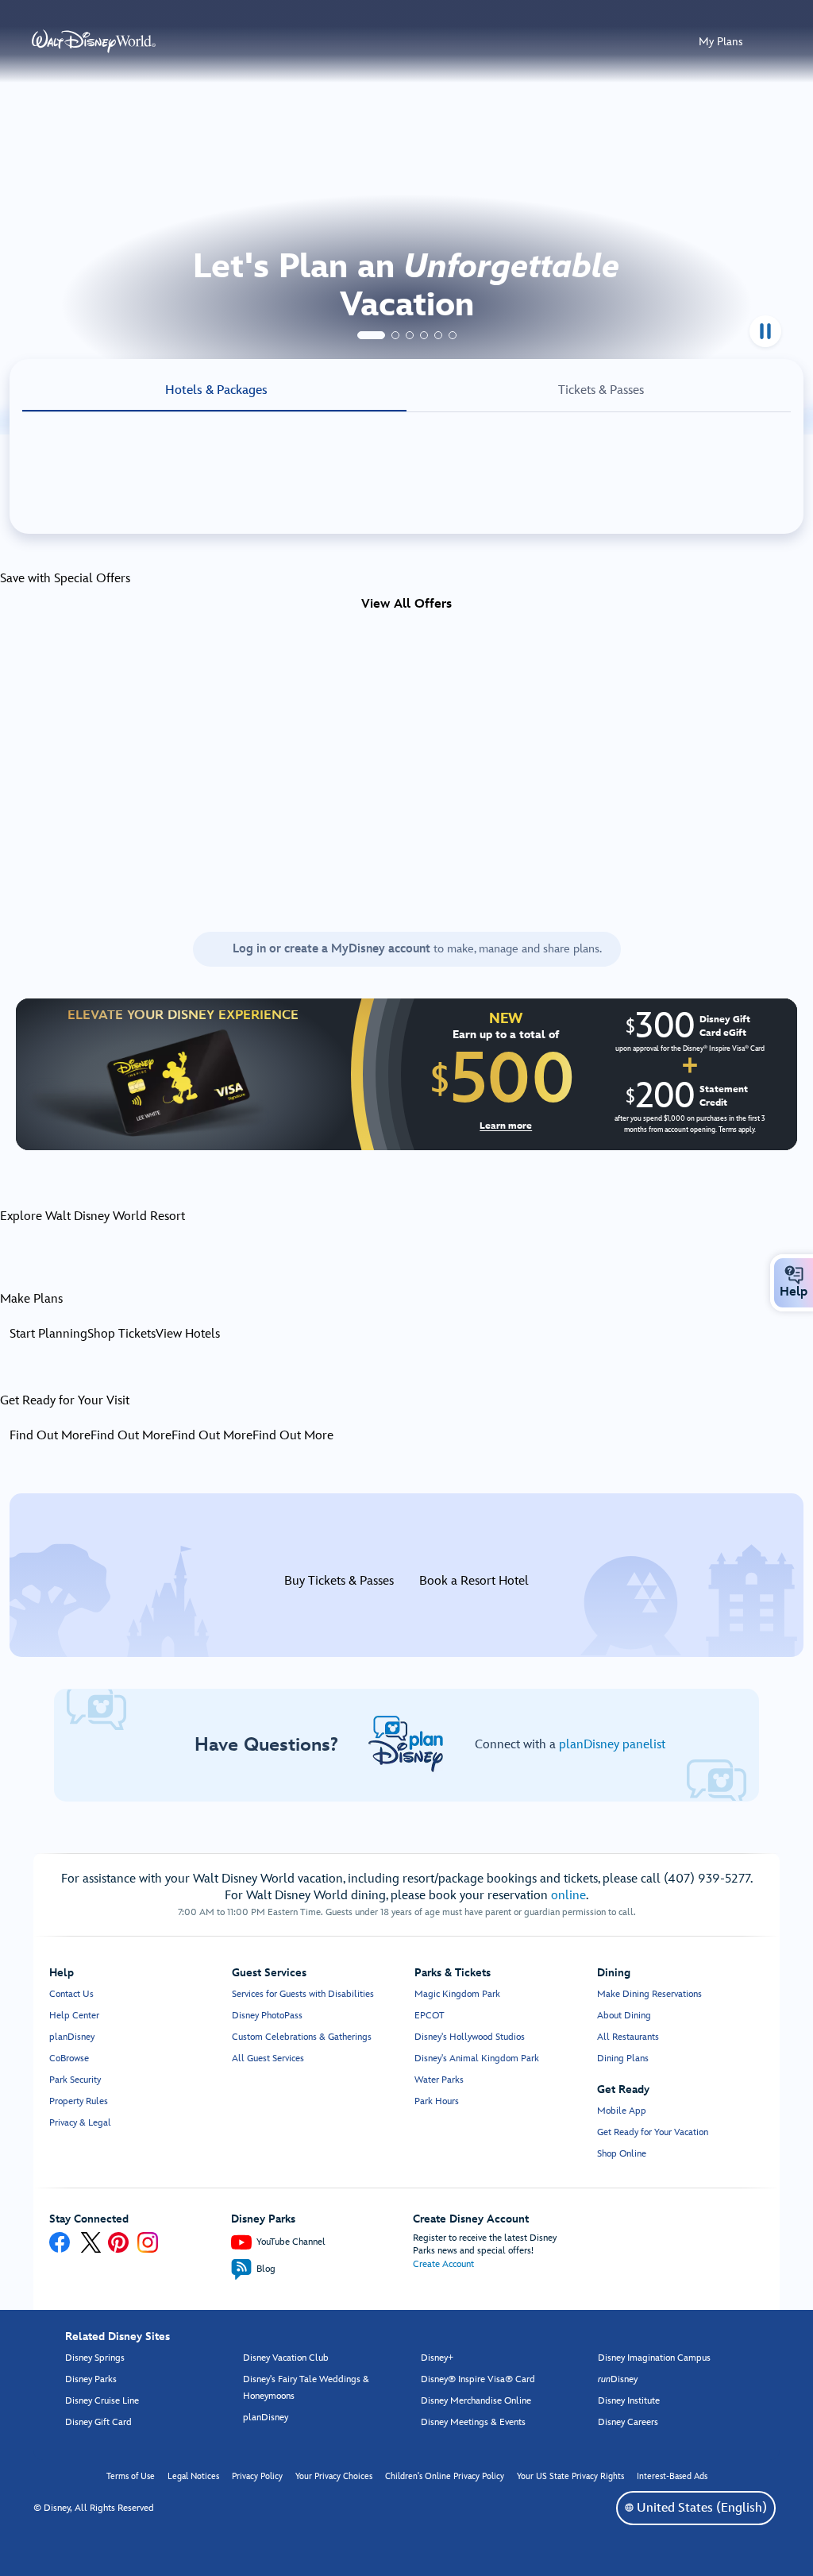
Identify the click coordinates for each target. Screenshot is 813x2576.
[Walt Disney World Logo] (94, 41)
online (568, 1896)
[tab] (371, 335)
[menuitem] (794, 1275)
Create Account (443, 2264)
